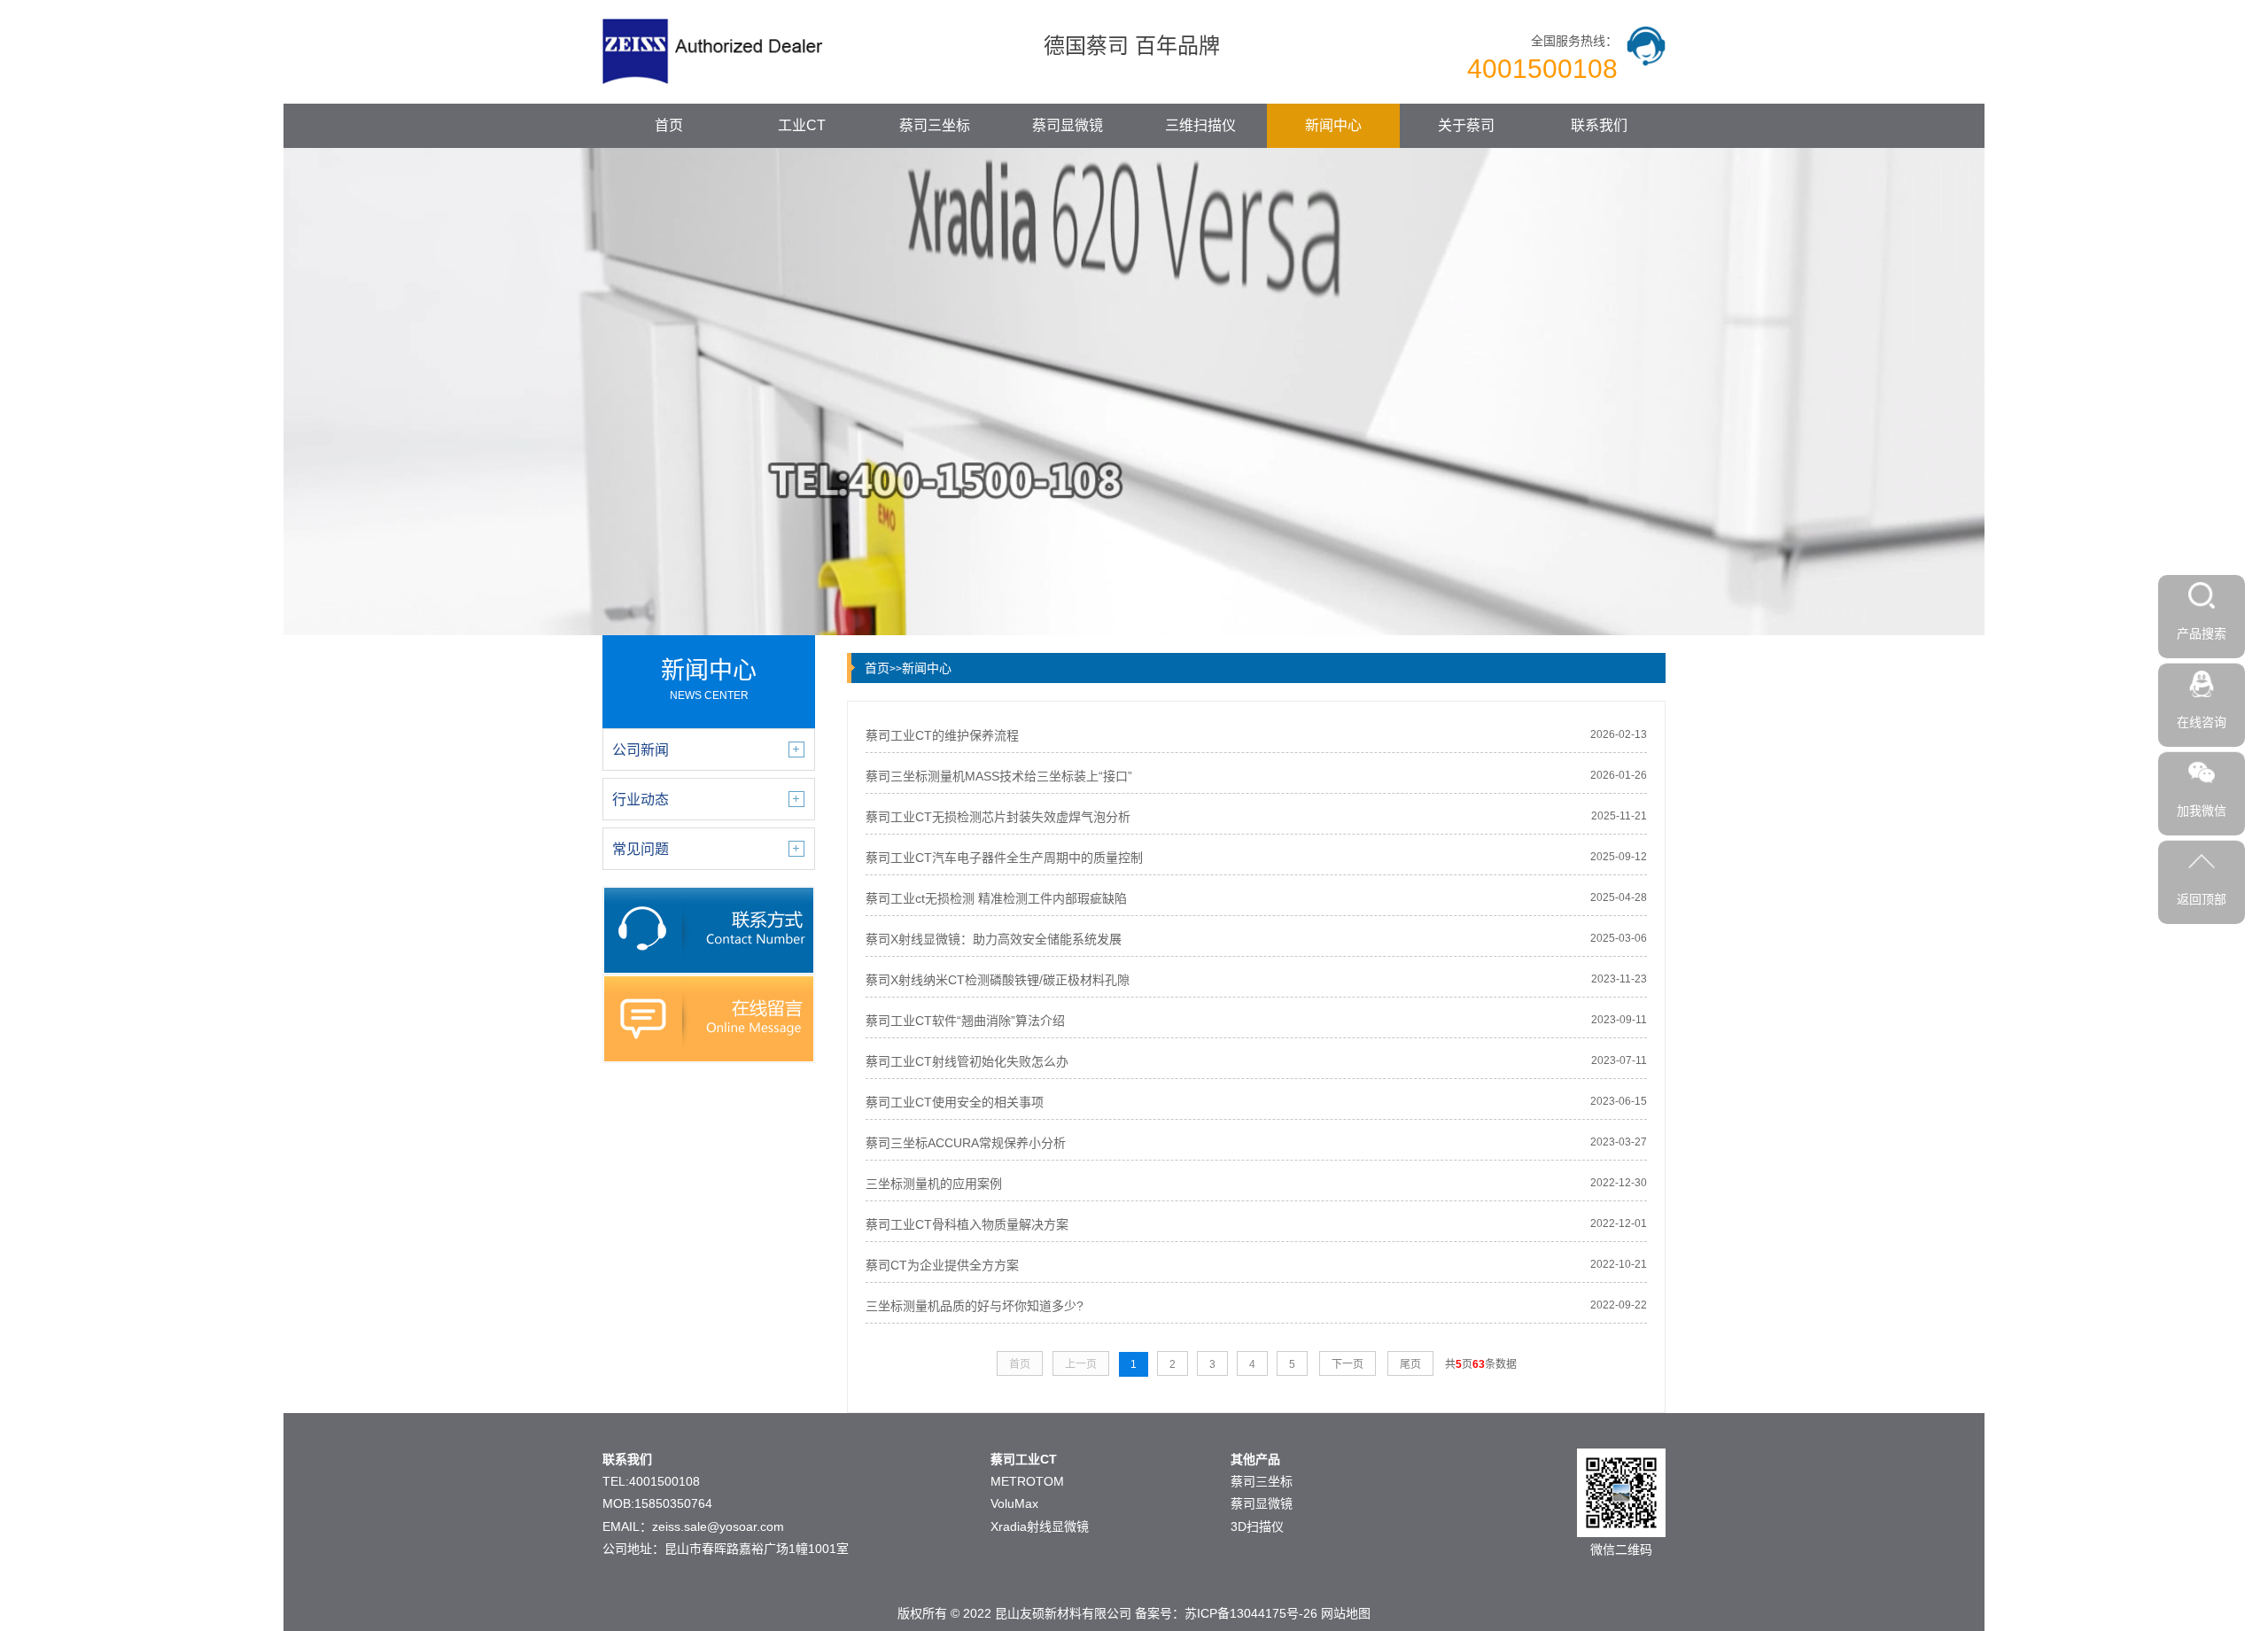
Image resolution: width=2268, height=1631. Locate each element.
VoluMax (1014, 1503)
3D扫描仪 (1257, 1526)
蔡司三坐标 (935, 125)
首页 (669, 125)
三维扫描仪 (1200, 125)
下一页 (1348, 1364)
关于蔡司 (1466, 125)
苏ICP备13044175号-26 (1251, 1613)
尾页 (1410, 1364)
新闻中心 (1333, 125)
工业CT (802, 125)
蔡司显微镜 (1068, 125)
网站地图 (1346, 1613)
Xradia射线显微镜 (1040, 1526)
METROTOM (1027, 1481)
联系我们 (1599, 125)
